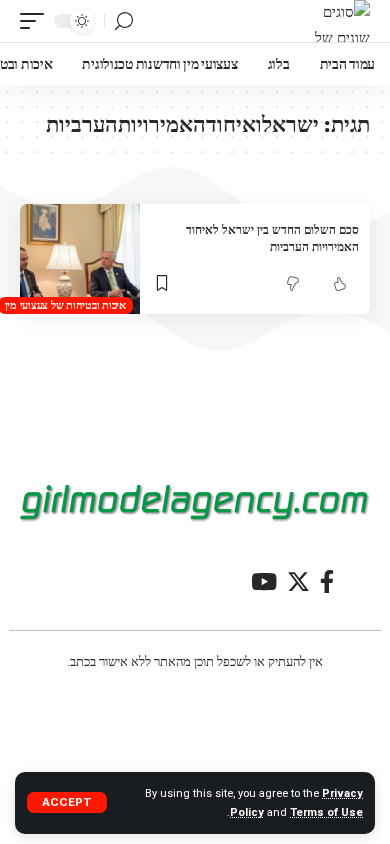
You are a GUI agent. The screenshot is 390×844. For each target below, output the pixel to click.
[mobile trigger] (37, 21)
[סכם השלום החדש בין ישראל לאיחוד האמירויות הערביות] (80, 259)
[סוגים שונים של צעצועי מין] (331, 21)
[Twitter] (298, 581)
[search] (124, 21)
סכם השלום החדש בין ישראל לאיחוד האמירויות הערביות (272, 238)
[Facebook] (327, 581)
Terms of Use (326, 812)
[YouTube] (264, 581)
